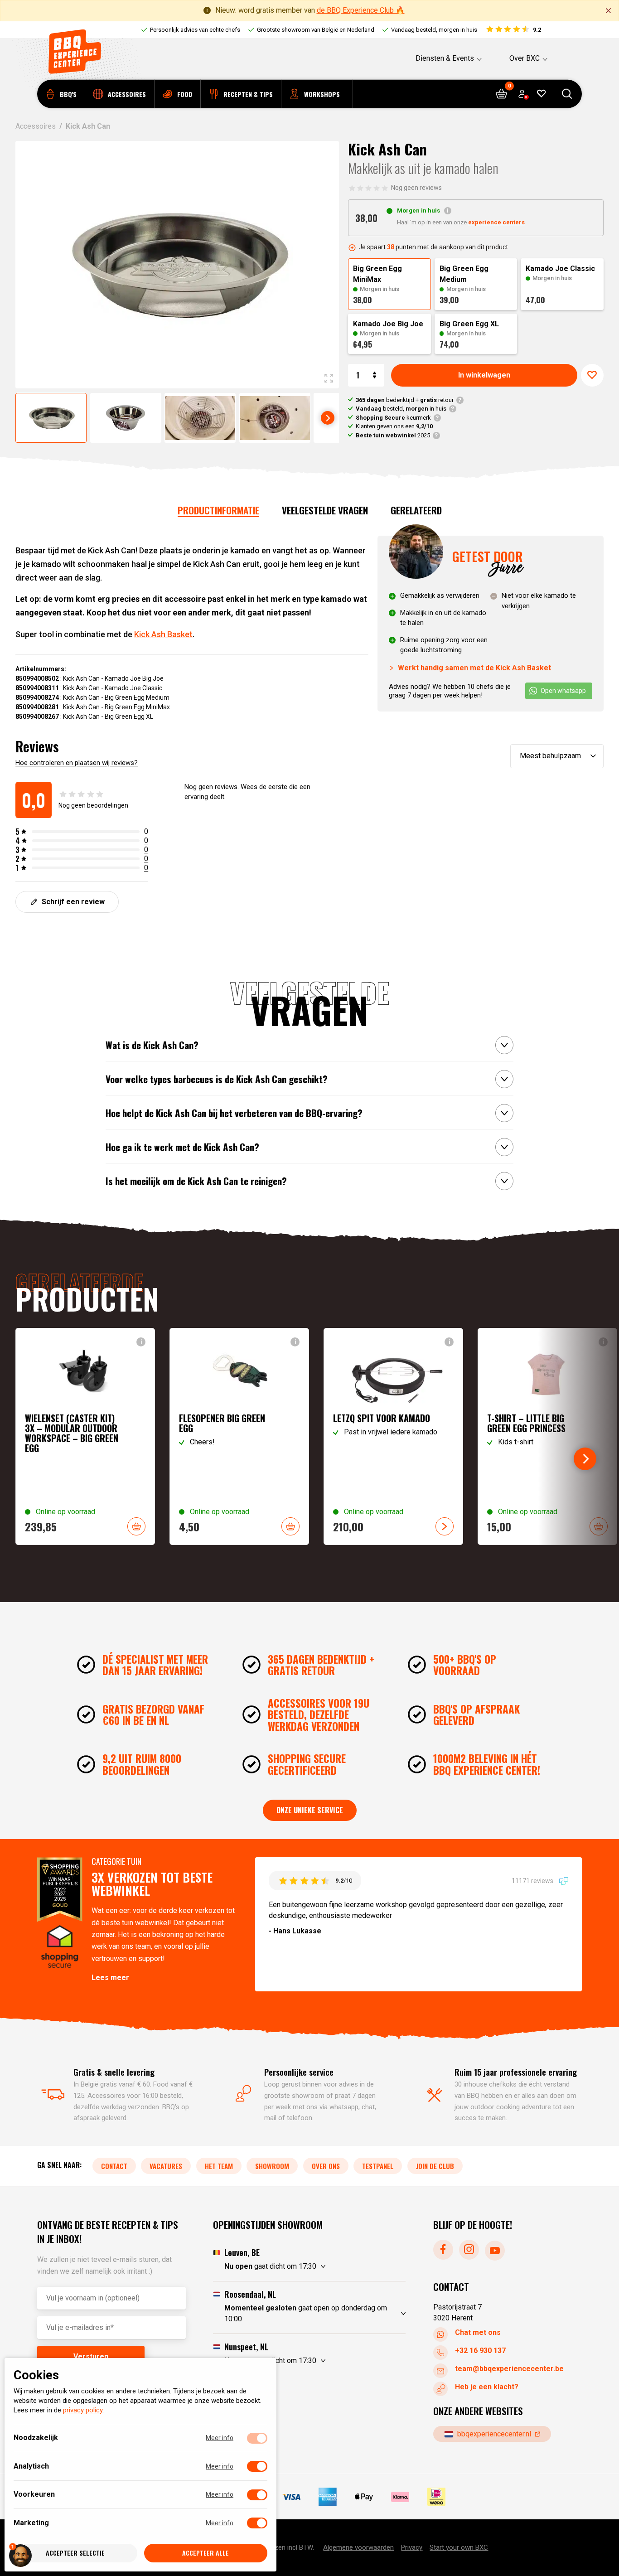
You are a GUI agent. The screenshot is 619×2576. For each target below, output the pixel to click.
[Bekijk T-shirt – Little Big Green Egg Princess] (547, 1436)
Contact (114, 2165)
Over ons (326, 2165)
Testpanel (378, 2165)
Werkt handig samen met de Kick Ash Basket (474, 668)
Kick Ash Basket (163, 634)
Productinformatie (218, 510)
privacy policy (83, 2411)
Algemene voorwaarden (358, 2547)
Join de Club (435, 2165)
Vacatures (166, 2165)
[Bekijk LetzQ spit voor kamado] (393, 1436)
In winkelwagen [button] (136, 1526)
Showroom (272, 2165)
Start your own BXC (459, 2547)
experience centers (496, 222)
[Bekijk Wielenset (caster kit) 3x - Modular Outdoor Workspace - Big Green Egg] (85, 1436)
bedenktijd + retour (405, 400)
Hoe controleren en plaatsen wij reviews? (77, 763)
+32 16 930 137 (480, 2351)
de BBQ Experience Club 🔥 (361, 10)
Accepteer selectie (75, 2553)
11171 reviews (533, 1880)
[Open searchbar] (567, 94)
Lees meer (110, 1978)
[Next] (328, 418)
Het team (219, 2165)
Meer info (220, 2438)
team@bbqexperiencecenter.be (509, 2369)
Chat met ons (478, 2332)
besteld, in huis (401, 409)
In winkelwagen (484, 375)
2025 (393, 435)
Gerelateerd (416, 510)
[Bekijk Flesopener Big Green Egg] (239, 1436)
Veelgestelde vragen (325, 510)
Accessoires (36, 126)
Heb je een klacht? (487, 2387)
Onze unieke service (310, 1810)
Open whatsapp (563, 691)
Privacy (412, 2547)
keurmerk (393, 418)
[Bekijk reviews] (513, 30)
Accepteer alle (206, 2553)
